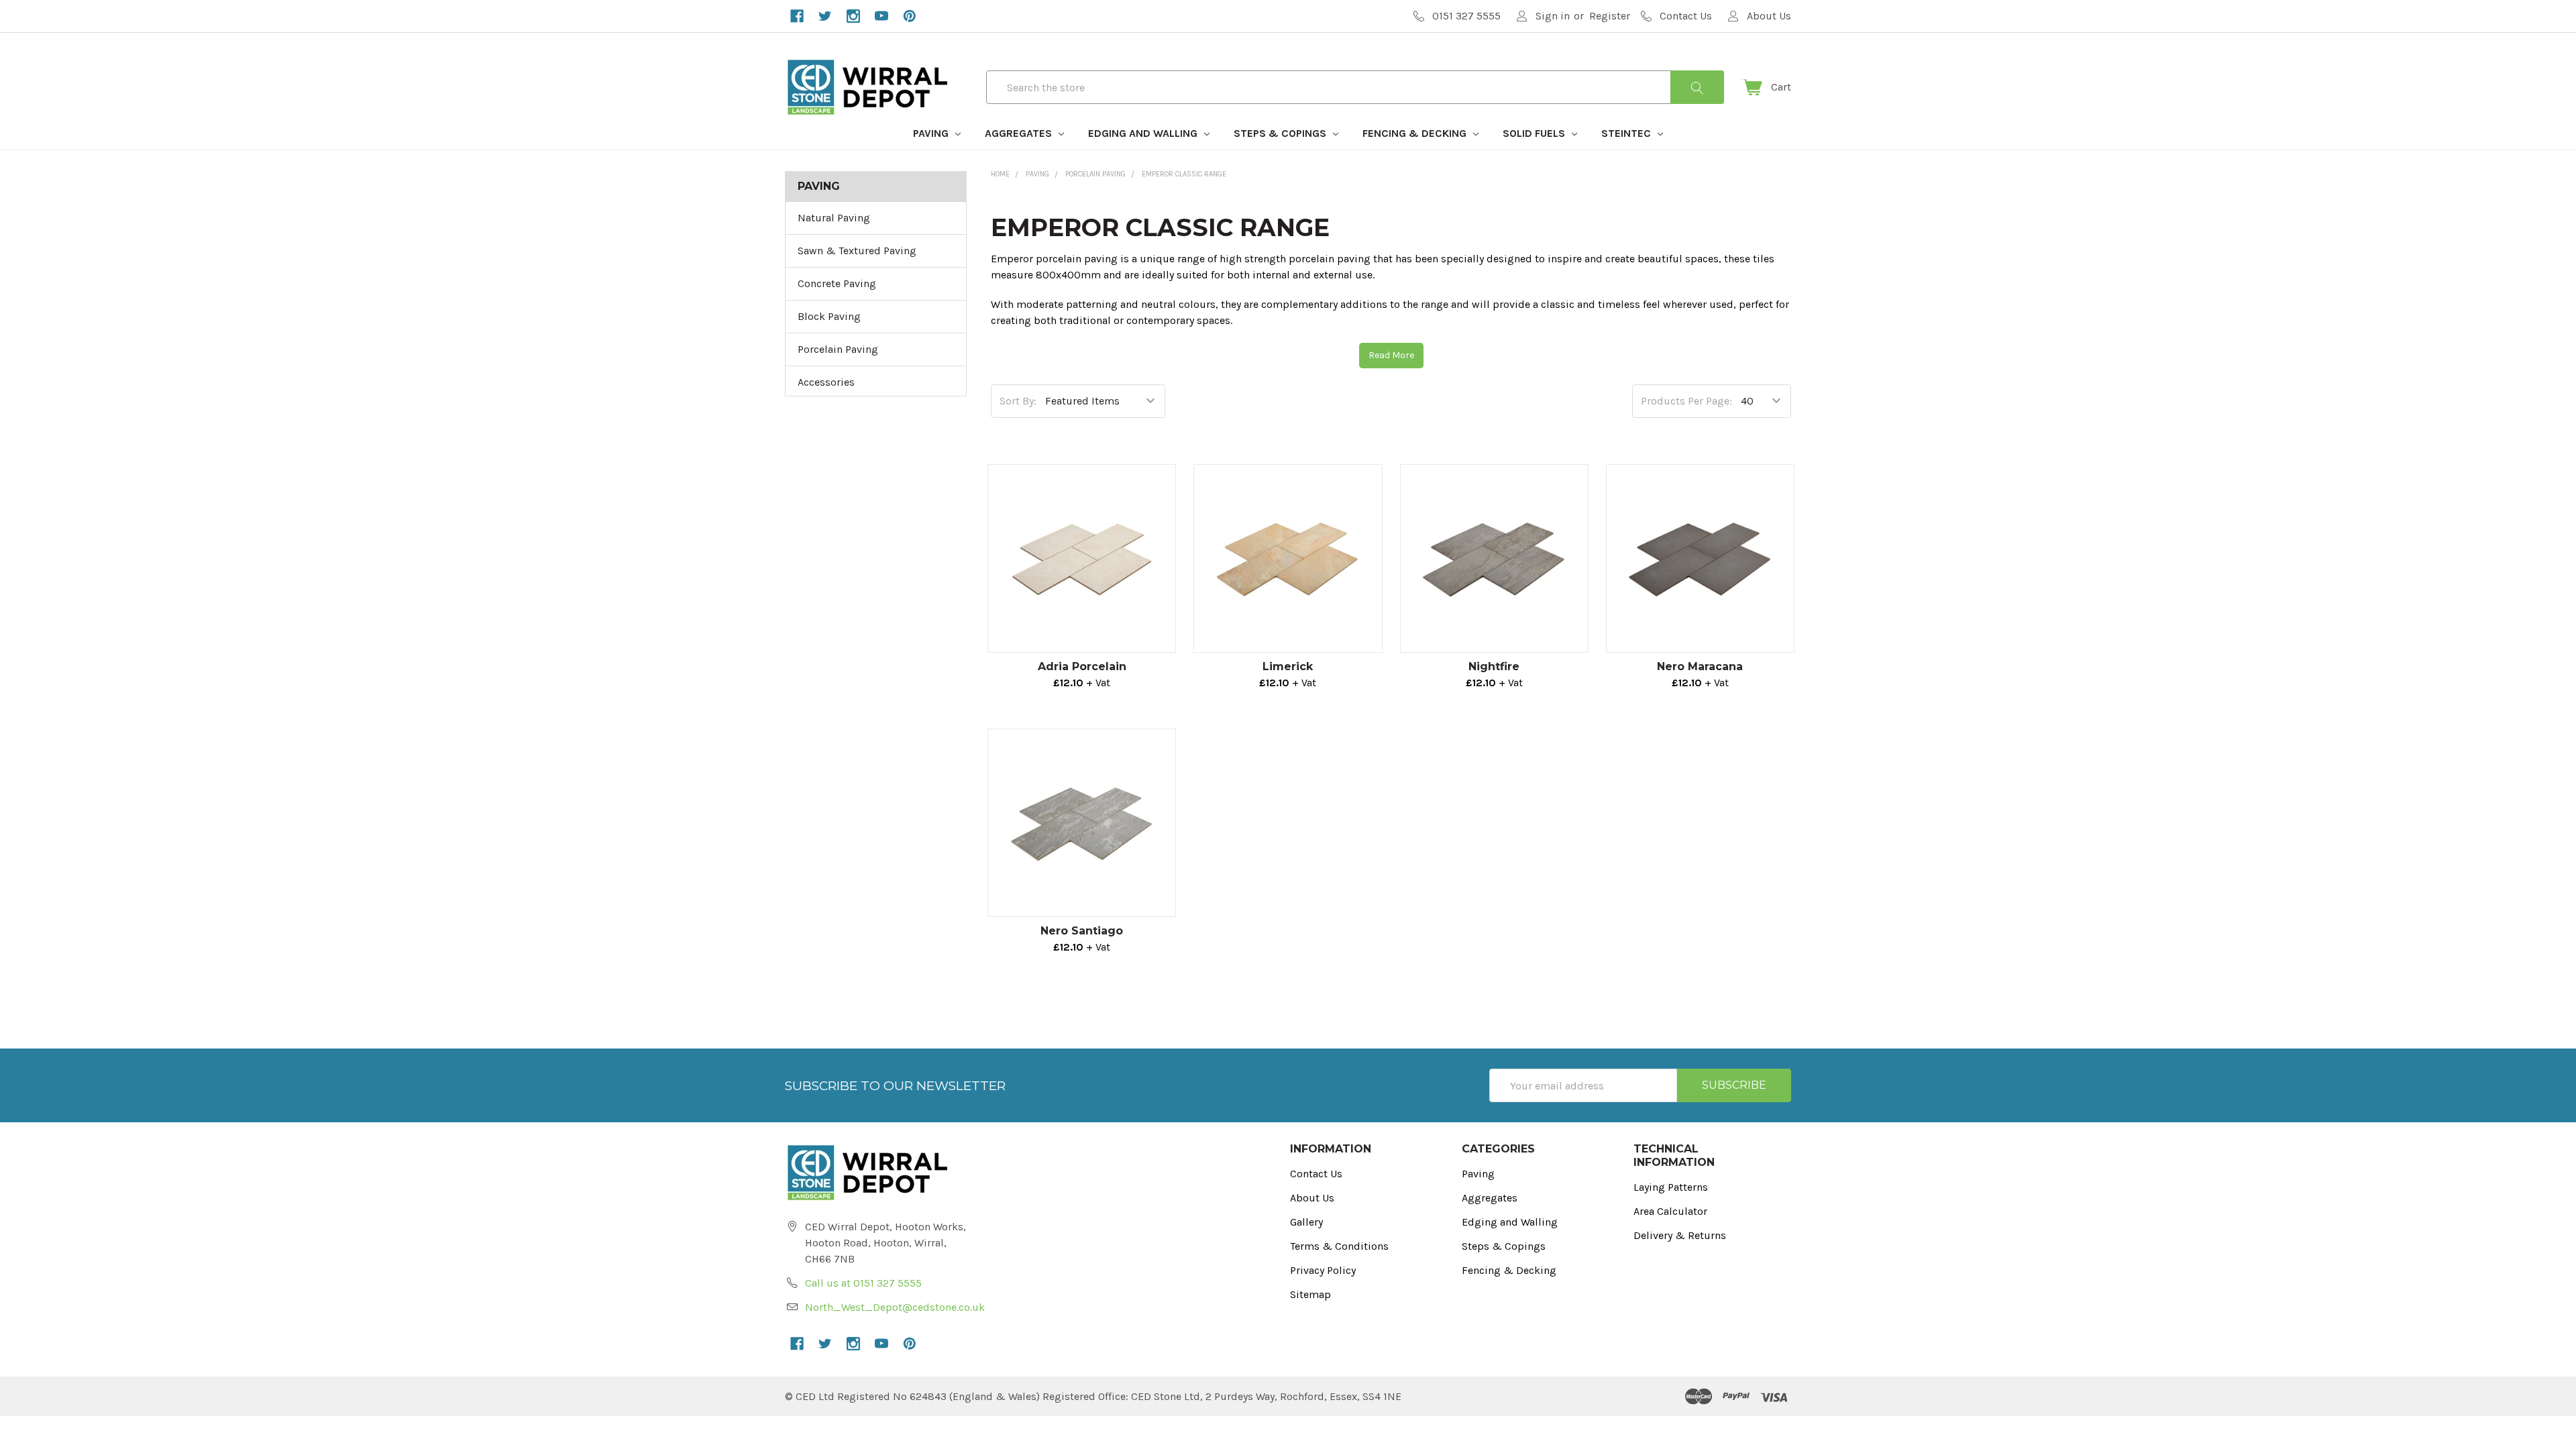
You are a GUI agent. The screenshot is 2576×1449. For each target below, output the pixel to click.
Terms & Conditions (1339, 1246)
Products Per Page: (1686, 401)
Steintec (1627, 133)
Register (1610, 16)
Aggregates (1020, 133)
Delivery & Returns (1680, 1235)
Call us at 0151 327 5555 (863, 1283)
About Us (1312, 1198)
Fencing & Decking (1416, 133)
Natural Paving (834, 218)
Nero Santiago (1082, 931)
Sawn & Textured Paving (857, 251)
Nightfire (1494, 666)
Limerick (1288, 666)
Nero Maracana (1700, 666)
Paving (932, 133)
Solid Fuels (1535, 133)
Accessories (826, 382)
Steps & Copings (1281, 133)
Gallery (1306, 1222)
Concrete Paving (837, 283)
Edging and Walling (1144, 133)
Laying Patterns (1671, 1187)
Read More (1391, 355)
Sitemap (1310, 1294)
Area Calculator (1670, 1211)
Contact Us (1316, 1174)
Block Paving (829, 316)
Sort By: (1018, 401)
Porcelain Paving (838, 349)
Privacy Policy (1323, 1270)
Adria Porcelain (1082, 666)
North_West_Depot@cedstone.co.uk (895, 1307)
